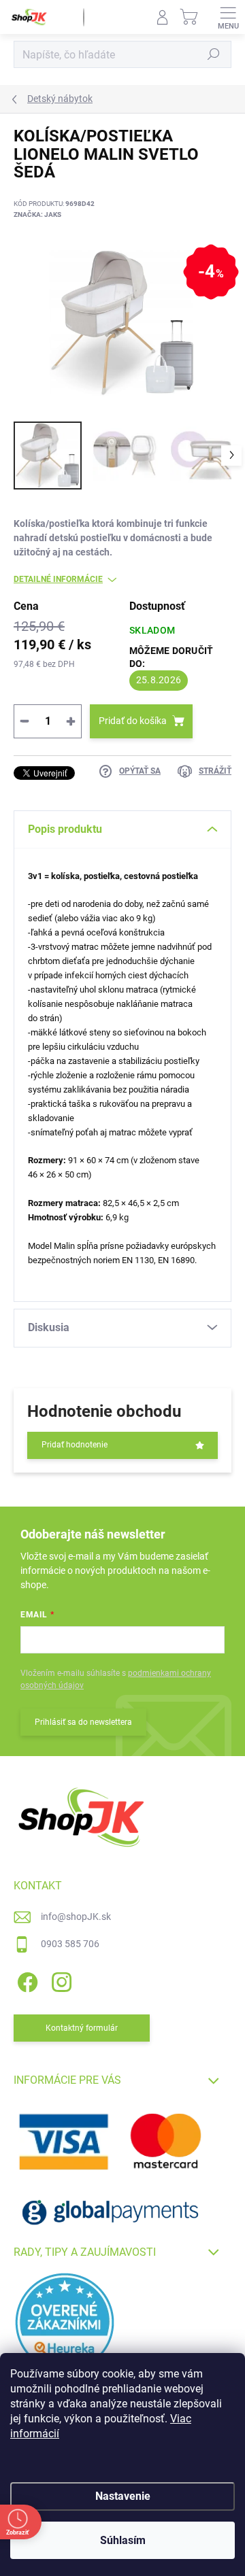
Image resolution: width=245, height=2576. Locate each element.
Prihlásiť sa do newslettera (83, 1722)
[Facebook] (26, 1980)
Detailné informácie (58, 579)
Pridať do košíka (133, 721)
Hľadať (214, 54)
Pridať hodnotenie (75, 1445)
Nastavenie (123, 2496)
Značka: (37, 214)
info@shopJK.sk (76, 1917)
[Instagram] (60, 1980)
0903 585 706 (70, 1944)
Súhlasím (123, 2540)
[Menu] (228, 17)
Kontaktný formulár (82, 2028)
